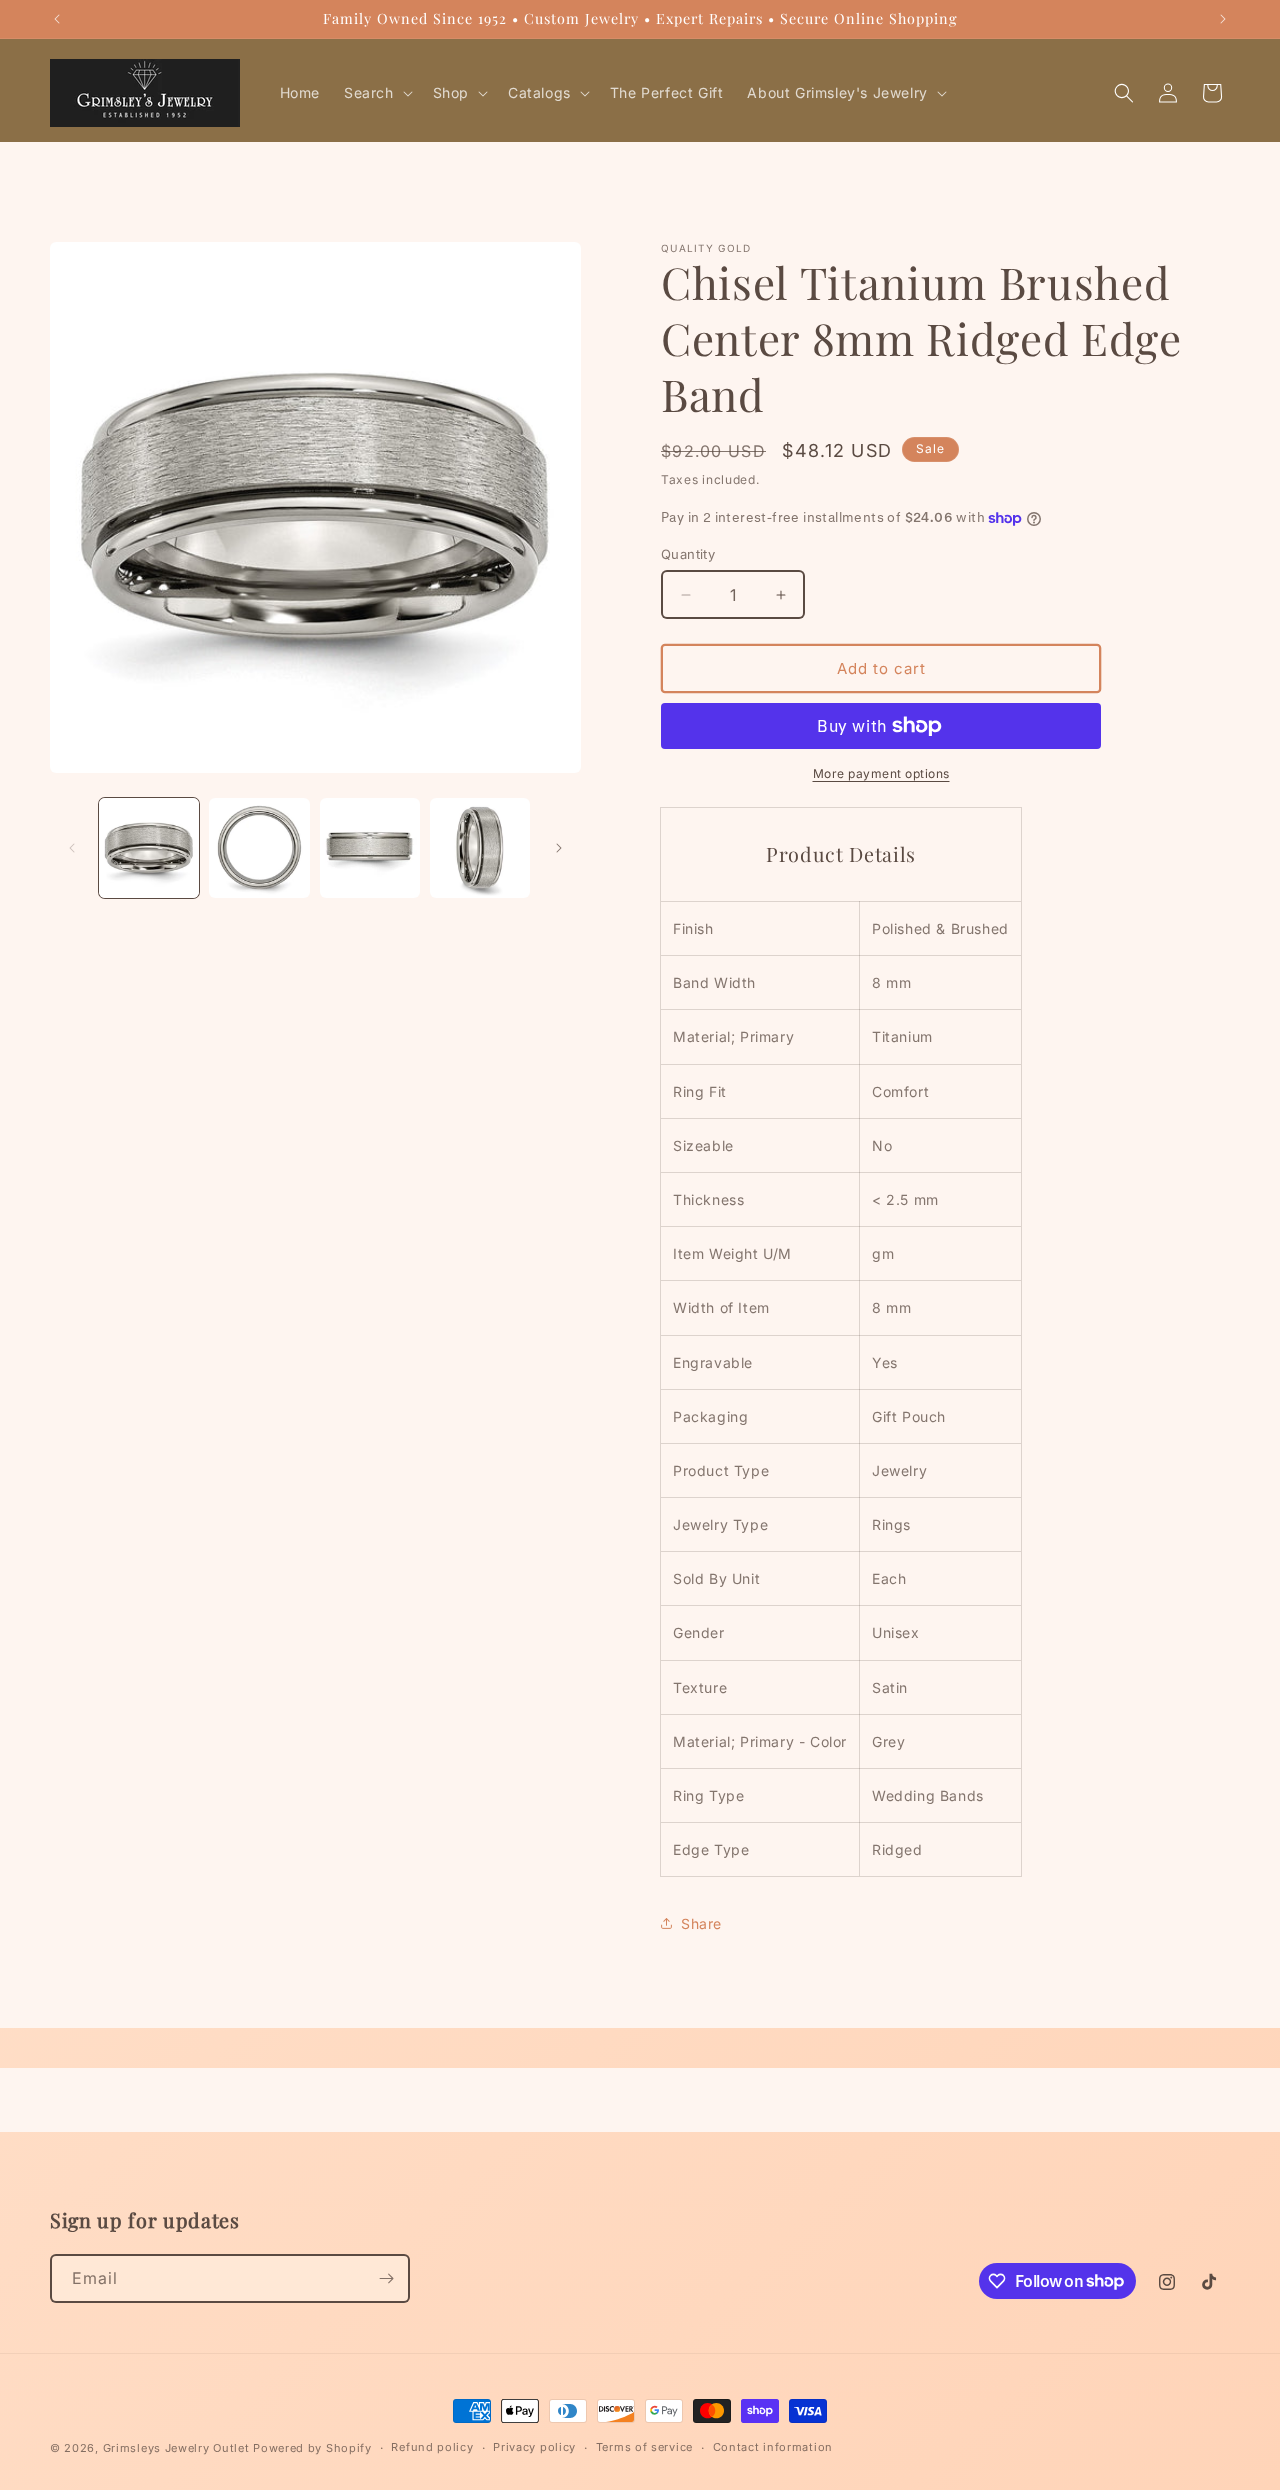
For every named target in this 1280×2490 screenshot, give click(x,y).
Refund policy (432, 2447)
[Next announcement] (1223, 19)
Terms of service (644, 2447)
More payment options (881, 773)
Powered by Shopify (312, 2448)
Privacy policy (534, 2447)
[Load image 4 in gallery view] (480, 848)
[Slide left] (72, 848)
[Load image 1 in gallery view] (149, 848)
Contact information (773, 2447)
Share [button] (701, 1923)
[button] (376, 93)
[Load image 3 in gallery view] (370, 848)
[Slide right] (559, 848)
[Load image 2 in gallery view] (259, 848)
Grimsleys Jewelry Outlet (176, 2448)
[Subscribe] (386, 2278)
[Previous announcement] (57, 19)
